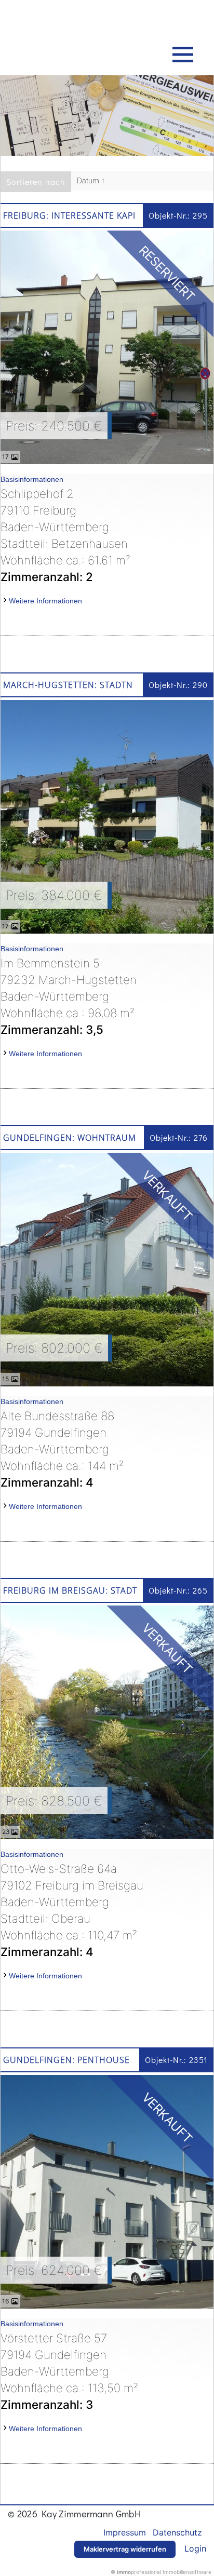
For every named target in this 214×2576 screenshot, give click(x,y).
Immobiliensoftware (187, 2572)
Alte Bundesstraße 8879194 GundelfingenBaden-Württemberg (62, 1448)
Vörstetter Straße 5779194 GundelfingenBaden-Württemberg (69, 2371)
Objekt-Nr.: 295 (178, 215)
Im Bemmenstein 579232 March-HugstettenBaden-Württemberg (69, 996)
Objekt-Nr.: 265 (178, 1590)
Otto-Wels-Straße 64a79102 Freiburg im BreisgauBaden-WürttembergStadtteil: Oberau (72, 1910)
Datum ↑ (91, 181)
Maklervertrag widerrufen (125, 2549)
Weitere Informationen (45, 601)
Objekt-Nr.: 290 (178, 685)
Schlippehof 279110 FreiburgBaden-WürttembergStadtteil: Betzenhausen (65, 535)
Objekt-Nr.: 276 (179, 1137)
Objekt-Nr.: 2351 (176, 2060)
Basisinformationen (32, 479)
